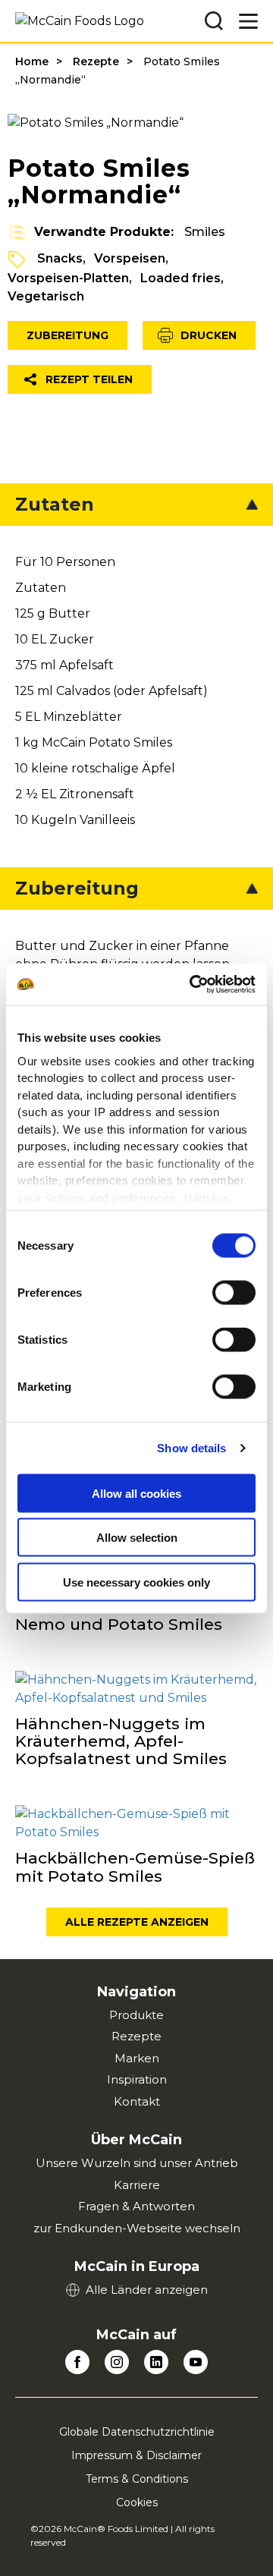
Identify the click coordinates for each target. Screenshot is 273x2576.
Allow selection (137, 1538)
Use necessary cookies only (136, 1582)
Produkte (136, 2015)
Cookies (137, 2502)
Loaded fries (180, 278)
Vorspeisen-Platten (68, 278)
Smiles (205, 232)
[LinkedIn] (156, 2362)
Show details (191, 1447)
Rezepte (96, 61)
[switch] (234, 1293)
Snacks (60, 258)
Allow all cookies (136, 1493)
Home (32, 61)
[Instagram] (117, 2362)
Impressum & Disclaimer (136, 2455)
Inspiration (137, 2079)
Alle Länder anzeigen (147, 2290)
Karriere (137, 2185)
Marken (137, 2058)
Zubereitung (67, 335)
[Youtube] (196, 2362)
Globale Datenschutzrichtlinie (137, 2432)
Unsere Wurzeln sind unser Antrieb (137, 2163)
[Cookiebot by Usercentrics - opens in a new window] (193, 984)
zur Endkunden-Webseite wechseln (137, 2228)
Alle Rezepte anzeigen (137, 1922)
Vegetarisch (46, 296)
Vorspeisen (130, 258)
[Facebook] (77, 2362)
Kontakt (137, 2101)
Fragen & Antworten (136, 2206)
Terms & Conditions (137, 2479)
